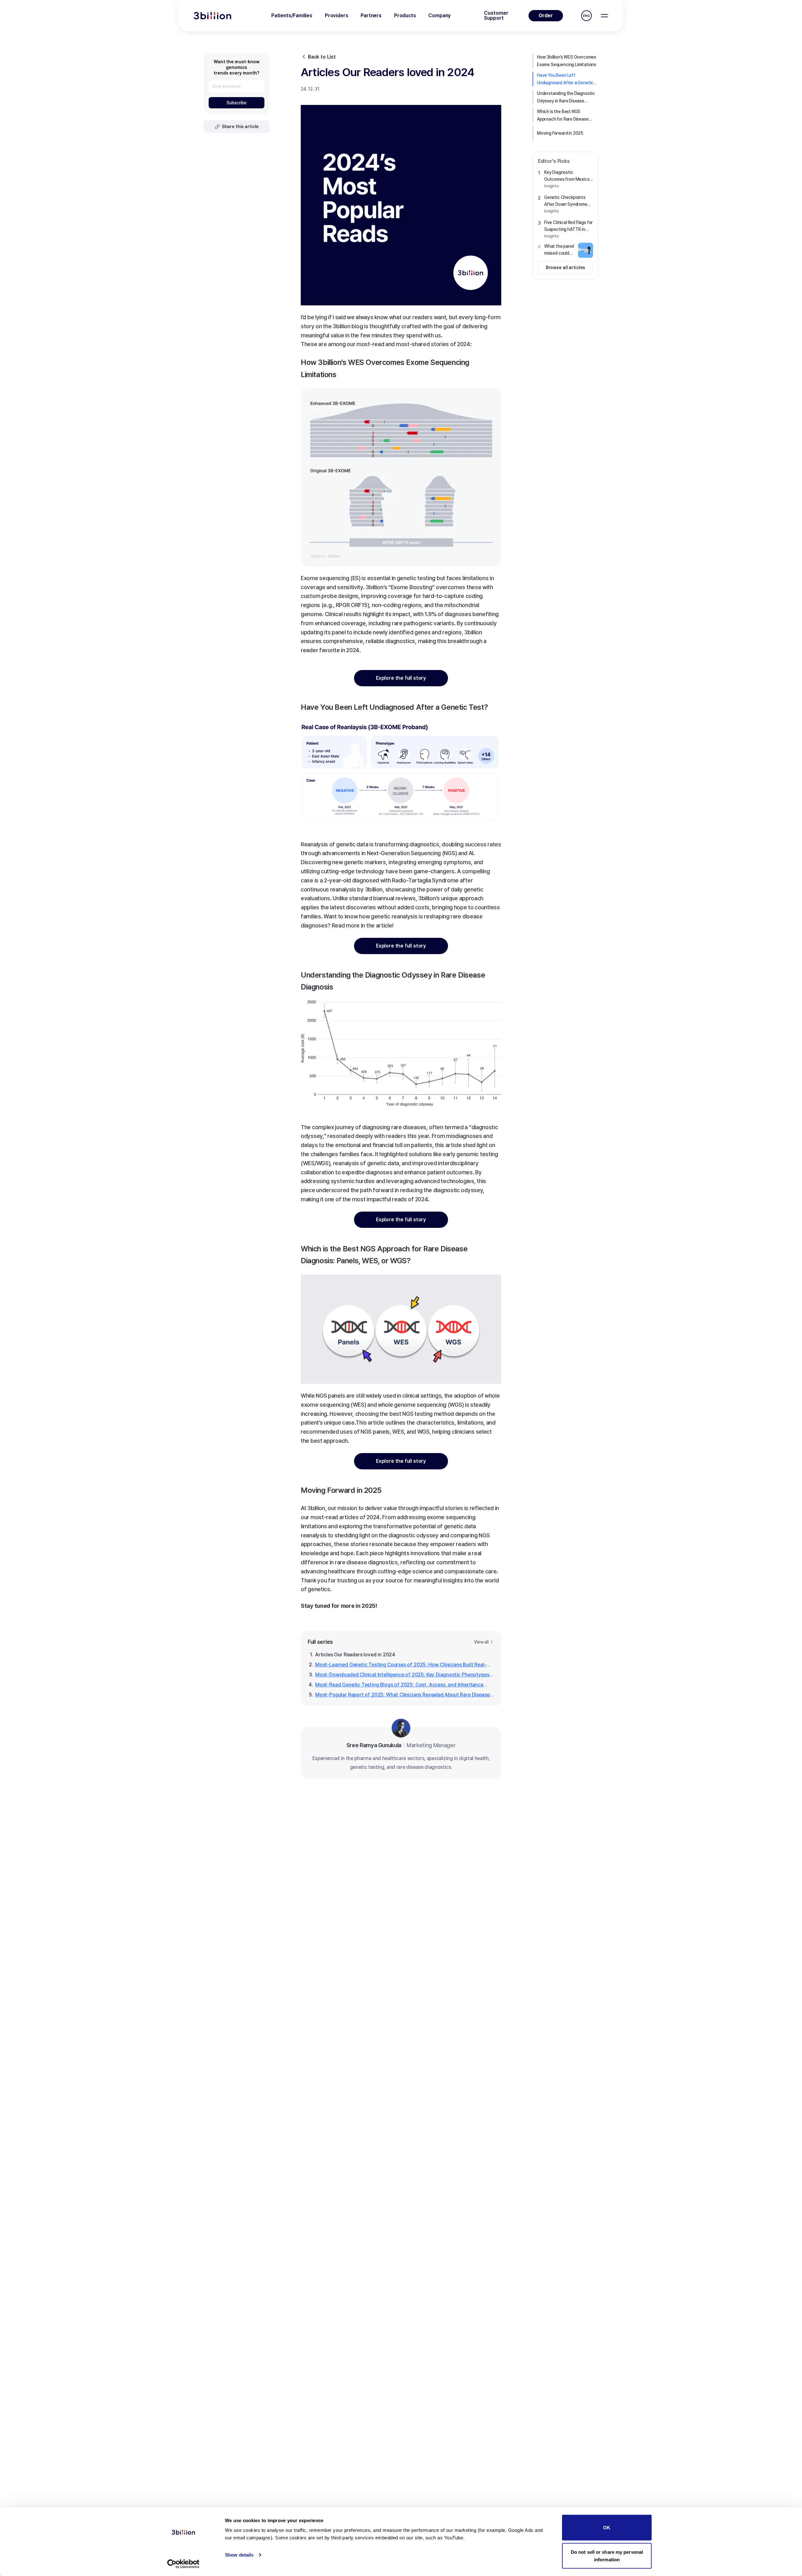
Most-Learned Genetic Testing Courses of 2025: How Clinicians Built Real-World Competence (401, 1665)
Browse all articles (566, 267)
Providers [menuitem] (336, 16)
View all (481, 1642)
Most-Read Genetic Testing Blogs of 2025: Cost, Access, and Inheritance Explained (399, 1685)
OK (607, 2528)
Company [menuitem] (440, 16)
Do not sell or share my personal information (607, 2555)
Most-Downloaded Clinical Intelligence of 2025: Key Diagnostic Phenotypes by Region (402, 1675)
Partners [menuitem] (371, 16)
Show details (239, 2555)
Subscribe (237, 103)
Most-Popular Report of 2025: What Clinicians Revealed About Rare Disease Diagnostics (402, 1695)
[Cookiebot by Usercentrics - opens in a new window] (183, 2564)
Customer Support (496, 16)
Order (546, 16)
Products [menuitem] (405, 16)
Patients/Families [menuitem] (292, 16)
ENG (586, 16)
